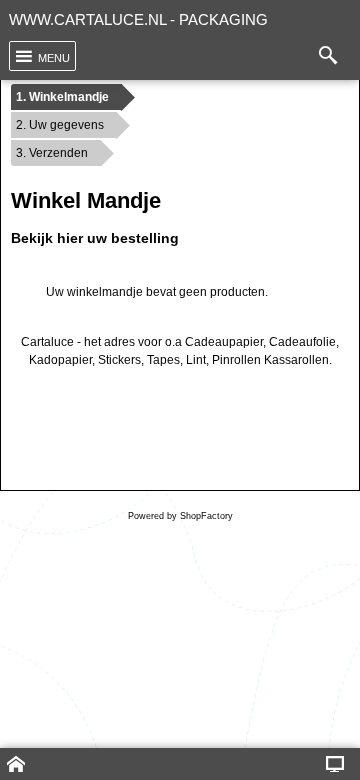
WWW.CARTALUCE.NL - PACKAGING (138, 19)
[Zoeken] (332, 56)
